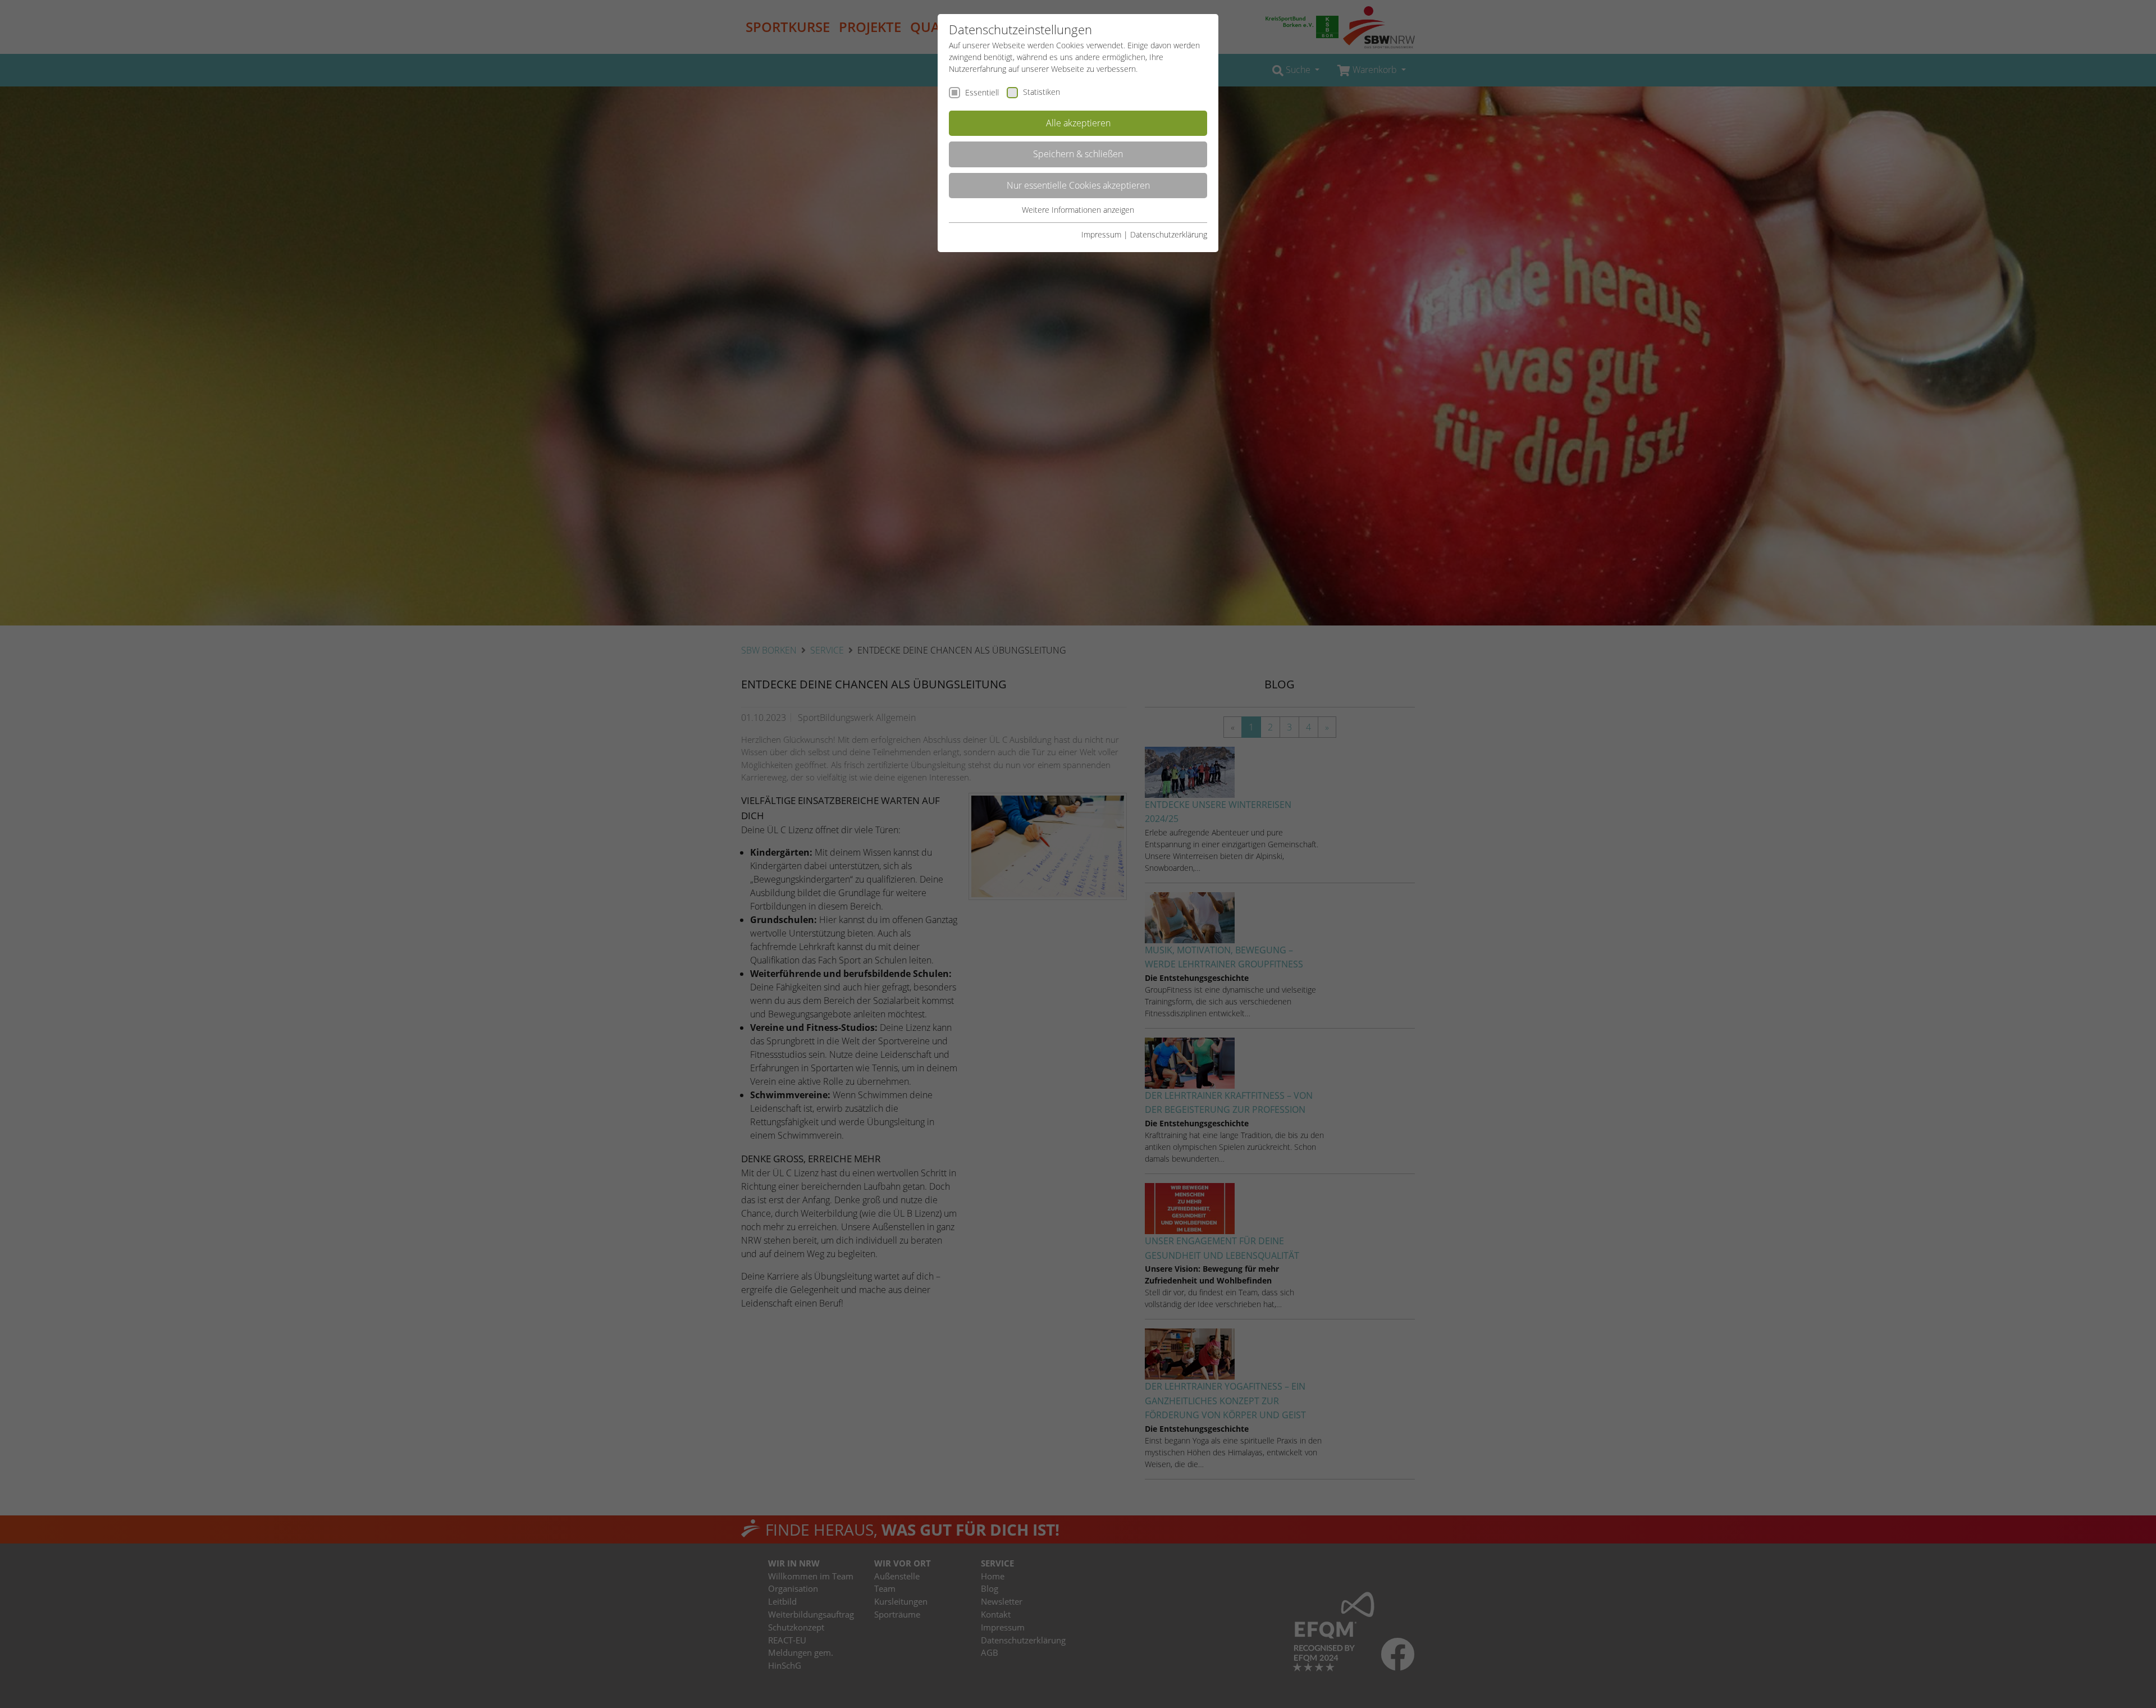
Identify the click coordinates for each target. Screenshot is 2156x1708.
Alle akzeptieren (1078, 123)
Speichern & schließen (1078, 154)
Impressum (1101, 234)
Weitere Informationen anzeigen (1078, 210)
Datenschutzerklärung (1169, 234)
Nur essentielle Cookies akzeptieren (1078, 185)
